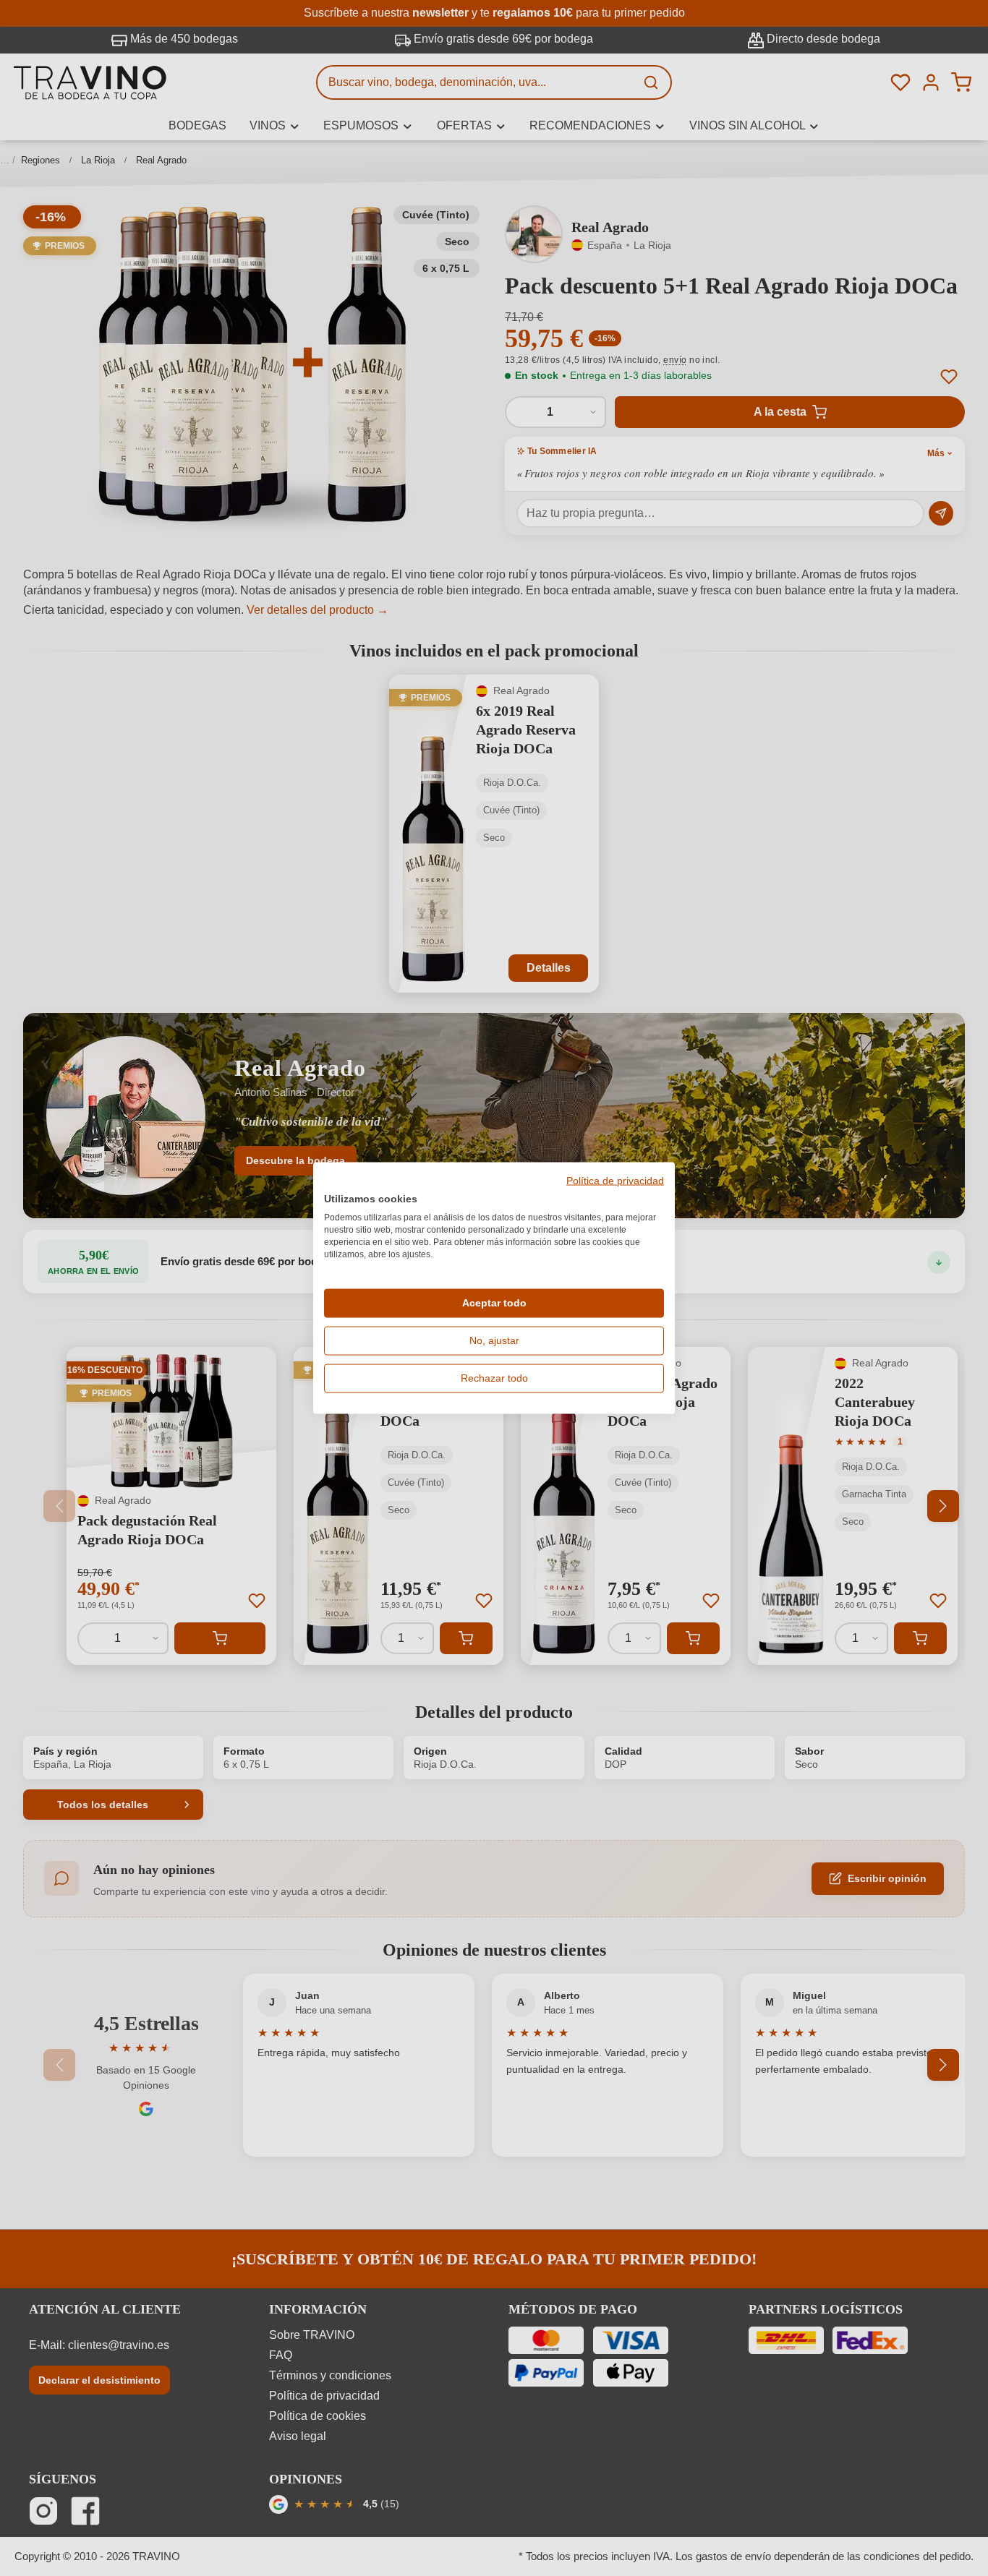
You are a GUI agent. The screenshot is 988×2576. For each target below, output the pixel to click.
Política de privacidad (615, 1181)
